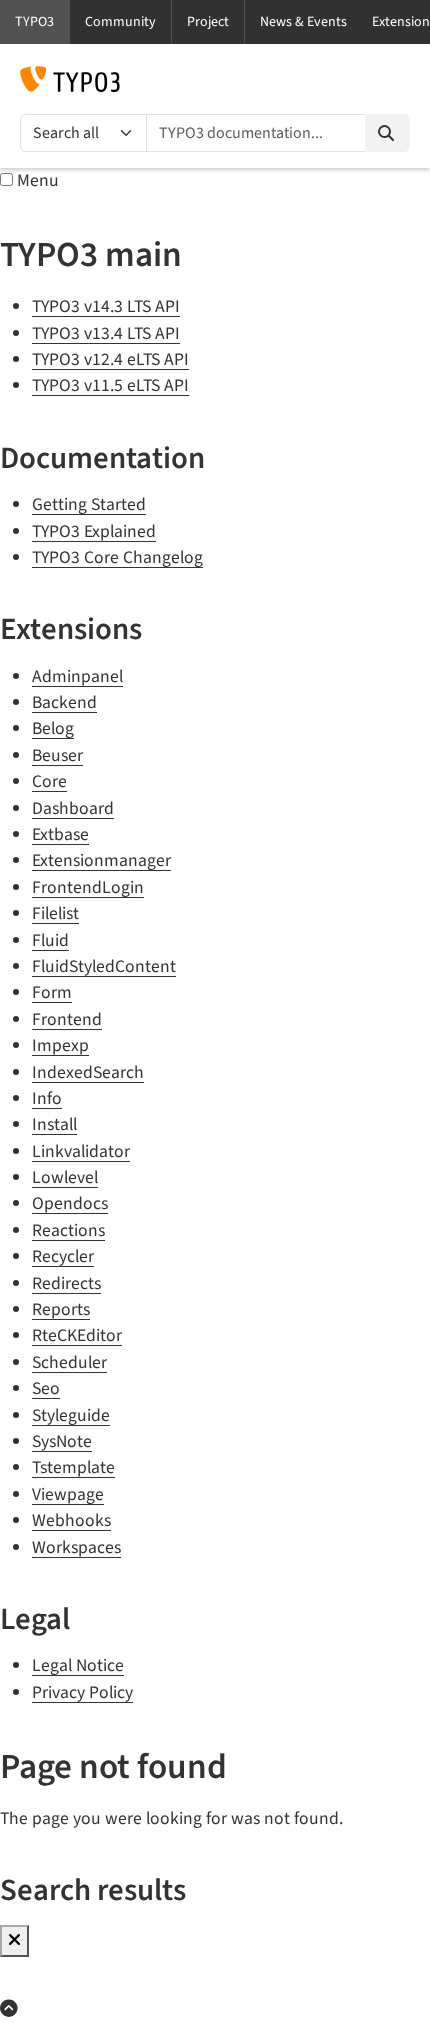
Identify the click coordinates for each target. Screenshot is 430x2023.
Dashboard (73, 808)
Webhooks (71, 1520)
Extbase (60, 834)
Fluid (50, 940)
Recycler (63, 1256)
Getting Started (89, 504)
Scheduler (69, 1362)
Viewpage (68, 1494)
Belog (53, 728)
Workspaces (76, 1547)
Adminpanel (77, 676)
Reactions (68, 1230)
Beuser (57, 755)
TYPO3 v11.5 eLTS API (110, 385)
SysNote (62, 1441)
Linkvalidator (81, 1151)
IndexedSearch (88, 1072)
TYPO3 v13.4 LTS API (106, 333)
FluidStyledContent (104, 966)
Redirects (66, 1283)
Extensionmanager (101, 860)
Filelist (55, 913)
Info (47, 1098)
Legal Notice (78, 1665)
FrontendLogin (88, 887)
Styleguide (71, 1415)
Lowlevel (65, 1177)
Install (54, 1124)
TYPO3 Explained (94, 531)
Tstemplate (73, 1467)
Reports (61, 1309)
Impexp (60, 1045)
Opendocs (70, 1203)
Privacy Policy (82, 1692)
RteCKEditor (77, 1335)
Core (49, 781)
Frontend (67, 1019)
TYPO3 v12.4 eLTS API (110, 359)
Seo (46, 1388)
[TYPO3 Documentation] (70, 79)
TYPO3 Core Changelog (117, 557)
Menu (38, 180)
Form (52, 992)
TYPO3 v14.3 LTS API (106, 306)
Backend (64, 702)
